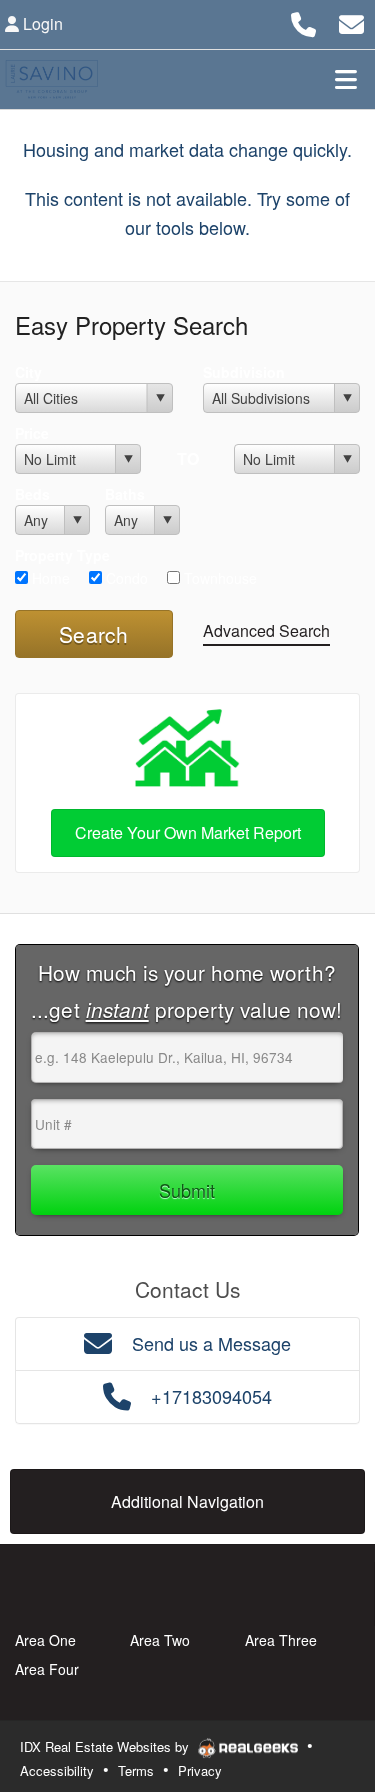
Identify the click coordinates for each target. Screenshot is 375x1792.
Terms (136, 1770)
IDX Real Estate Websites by (106, 1746)
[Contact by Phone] (303, 21)
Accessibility (57, 1770)
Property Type (62, 555)
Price (32, 433)
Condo (125, 578)
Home (49, 578)
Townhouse (218, 578)
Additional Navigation (187, 1501)
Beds (32, 494)
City (28, 372)
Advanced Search (266, 630)
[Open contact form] (351, 21)
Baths (125, 494)
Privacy (200, 1770)
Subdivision (244, 372)
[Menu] (346, 79)
